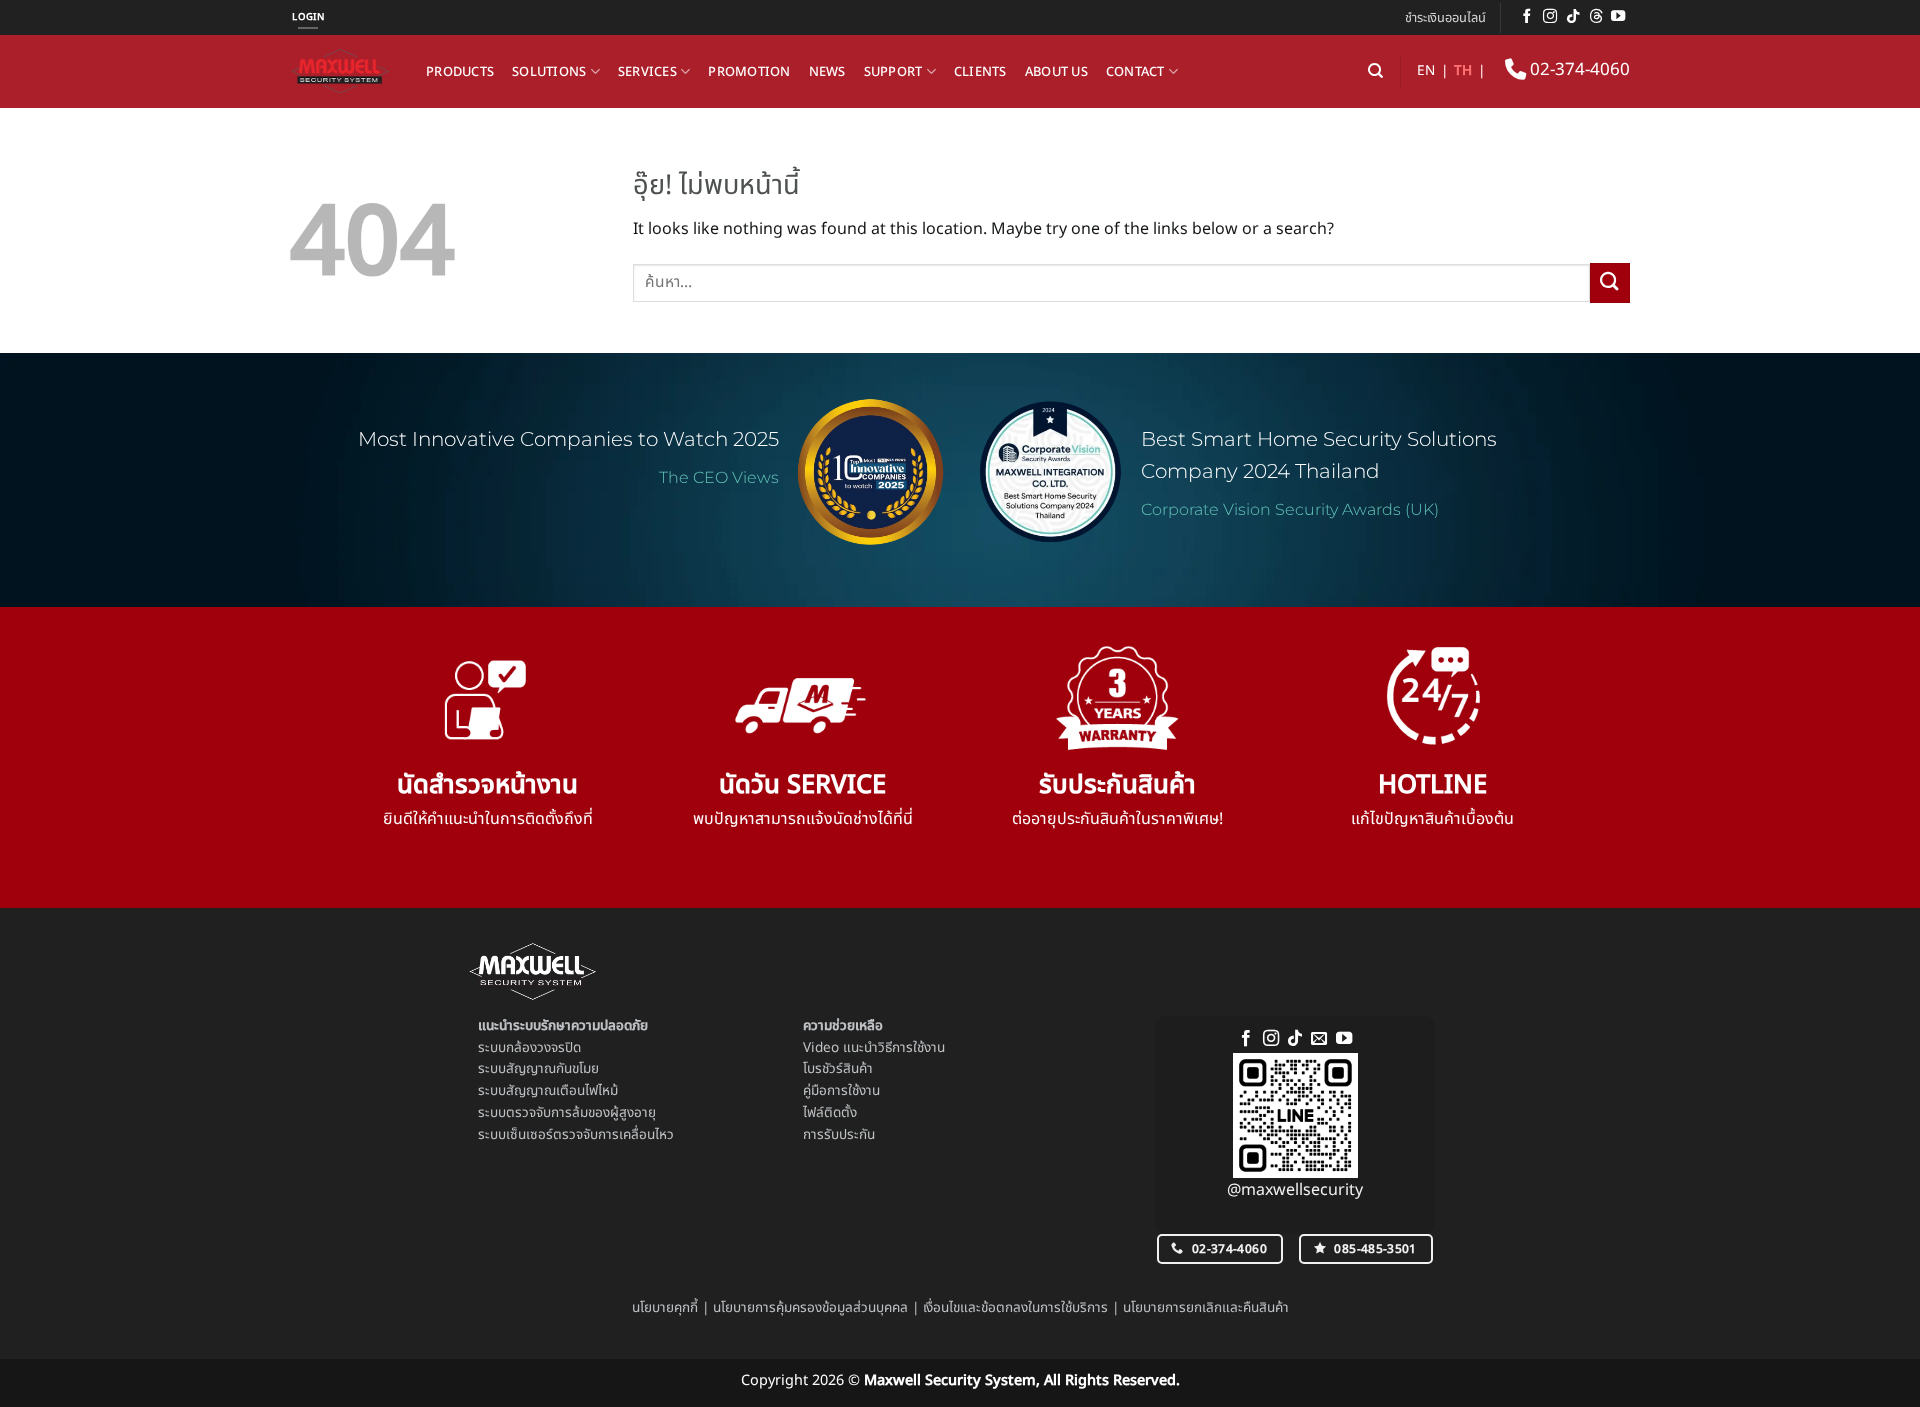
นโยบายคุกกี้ (665, 1308)
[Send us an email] (1319, 1039)
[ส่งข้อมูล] (1610, 282)
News (827, 72)
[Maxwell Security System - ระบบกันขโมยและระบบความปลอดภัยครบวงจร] (343, 71)
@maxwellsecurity (1295, 1190)
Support (893, 72)
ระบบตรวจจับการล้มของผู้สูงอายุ (567, 1113)
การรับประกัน (839, 1135)
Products (460, 72)
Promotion (749, 72)
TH (1463, 71)
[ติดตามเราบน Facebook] (1527, 17)
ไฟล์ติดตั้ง (830, 1113)
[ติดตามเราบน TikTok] (1573, 17)
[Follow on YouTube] (1618, 17)
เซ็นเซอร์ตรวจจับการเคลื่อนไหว (590, 1135)
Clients (980, 72)
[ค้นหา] (1375, 71)
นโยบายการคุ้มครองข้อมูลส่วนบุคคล (810, 1308)
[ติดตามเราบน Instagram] (1550, 17)
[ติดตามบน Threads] (1596, 17)
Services (647, 72)
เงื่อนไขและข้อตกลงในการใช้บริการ (1015, 1308)
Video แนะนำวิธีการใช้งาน (874, 1048)
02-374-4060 (1578, 70)
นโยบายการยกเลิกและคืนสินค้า (1206, 1308)
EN (1426, 71)
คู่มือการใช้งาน (841, 1091)
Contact (1135, 72)
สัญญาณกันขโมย (552, 1069)
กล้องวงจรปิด (543, 1048)
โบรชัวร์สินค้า (838, 1069)
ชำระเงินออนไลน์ (1445, 18)
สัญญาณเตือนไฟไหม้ (562, 1091)
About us (1056, 72)
